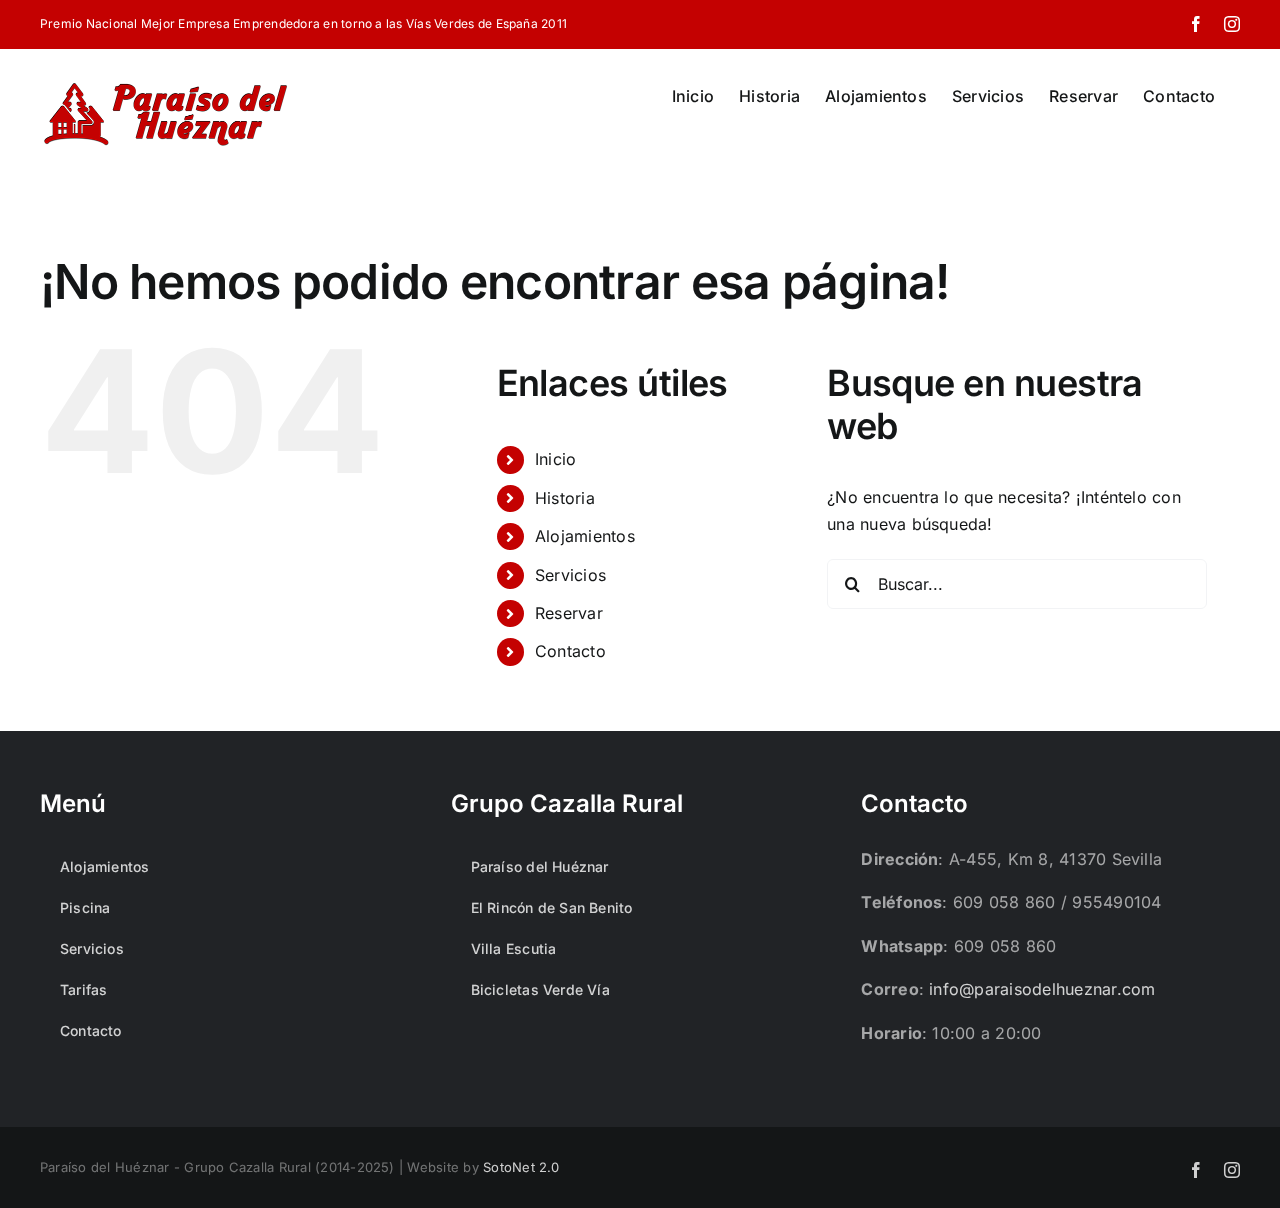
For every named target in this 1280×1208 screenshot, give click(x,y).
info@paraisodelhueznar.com (1042, 989)
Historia (565, 498)
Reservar (569, 613)
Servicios (570, 575)
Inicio (555, 459)
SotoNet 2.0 (521, 1167)
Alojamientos (585, 536)
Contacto (570, 651)
